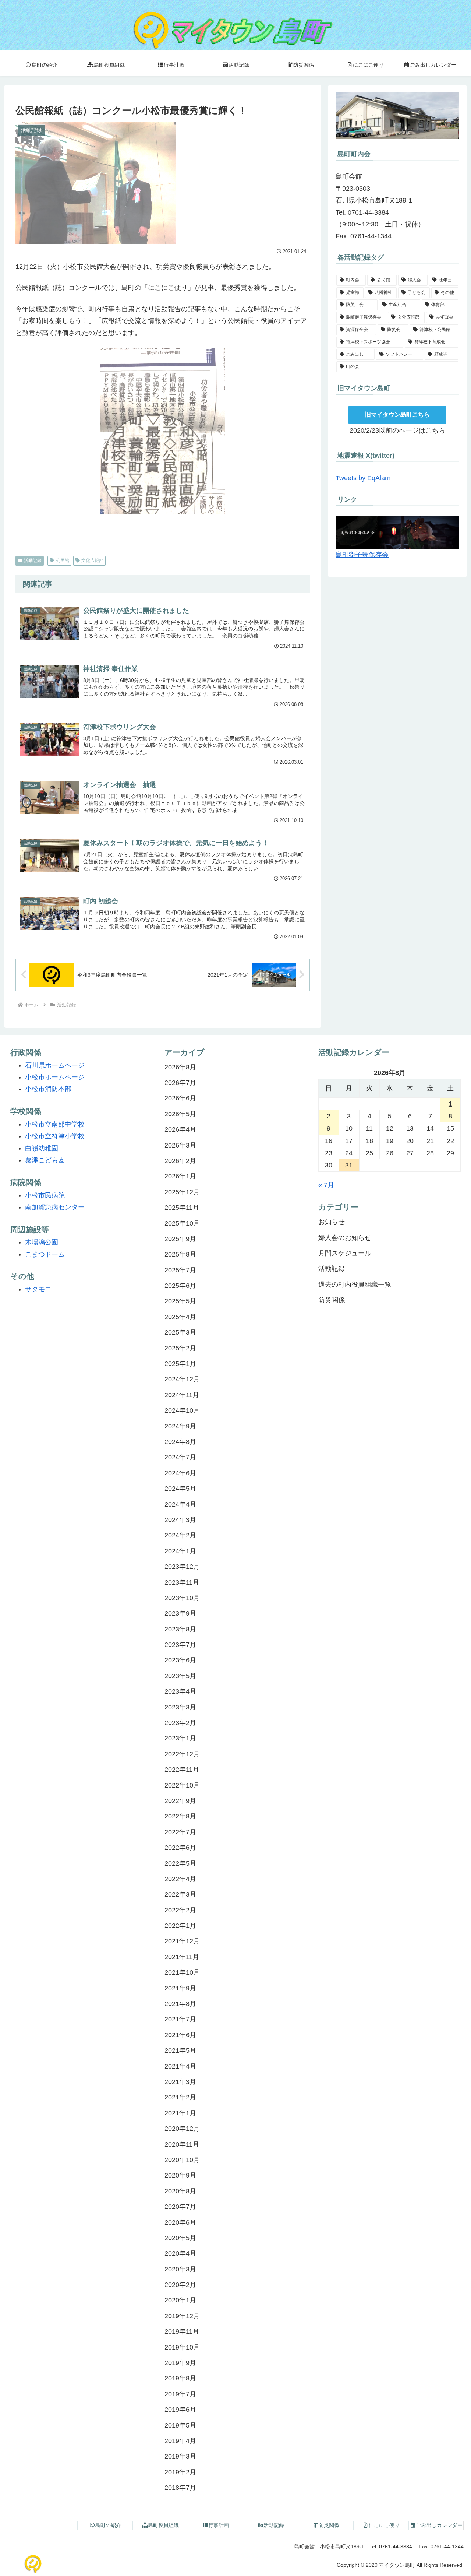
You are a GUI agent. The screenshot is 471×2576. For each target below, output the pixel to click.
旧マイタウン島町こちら (397, 414)
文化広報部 (92, 560)
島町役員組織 (163, 2525)
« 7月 (326, 1185)
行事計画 (219, 2525)
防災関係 (329, 2525)
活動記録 (33, 560)
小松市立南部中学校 (55, 1124)
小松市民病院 (45, 1195)
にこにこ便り (384, 2525)
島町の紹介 (108, 2525)
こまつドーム (45, 1254)
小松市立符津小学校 (55, 1136)
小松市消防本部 (48, 1089)
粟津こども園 (45, 1160)
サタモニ (38, 1289)
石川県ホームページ (55, 1065)
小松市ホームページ (55, 1077)
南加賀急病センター (55, 1207)
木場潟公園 (42, 1242)
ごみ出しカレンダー (439, 2525)
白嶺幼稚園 (42, 1148)
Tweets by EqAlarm (364, 478)
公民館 (63, 560)
